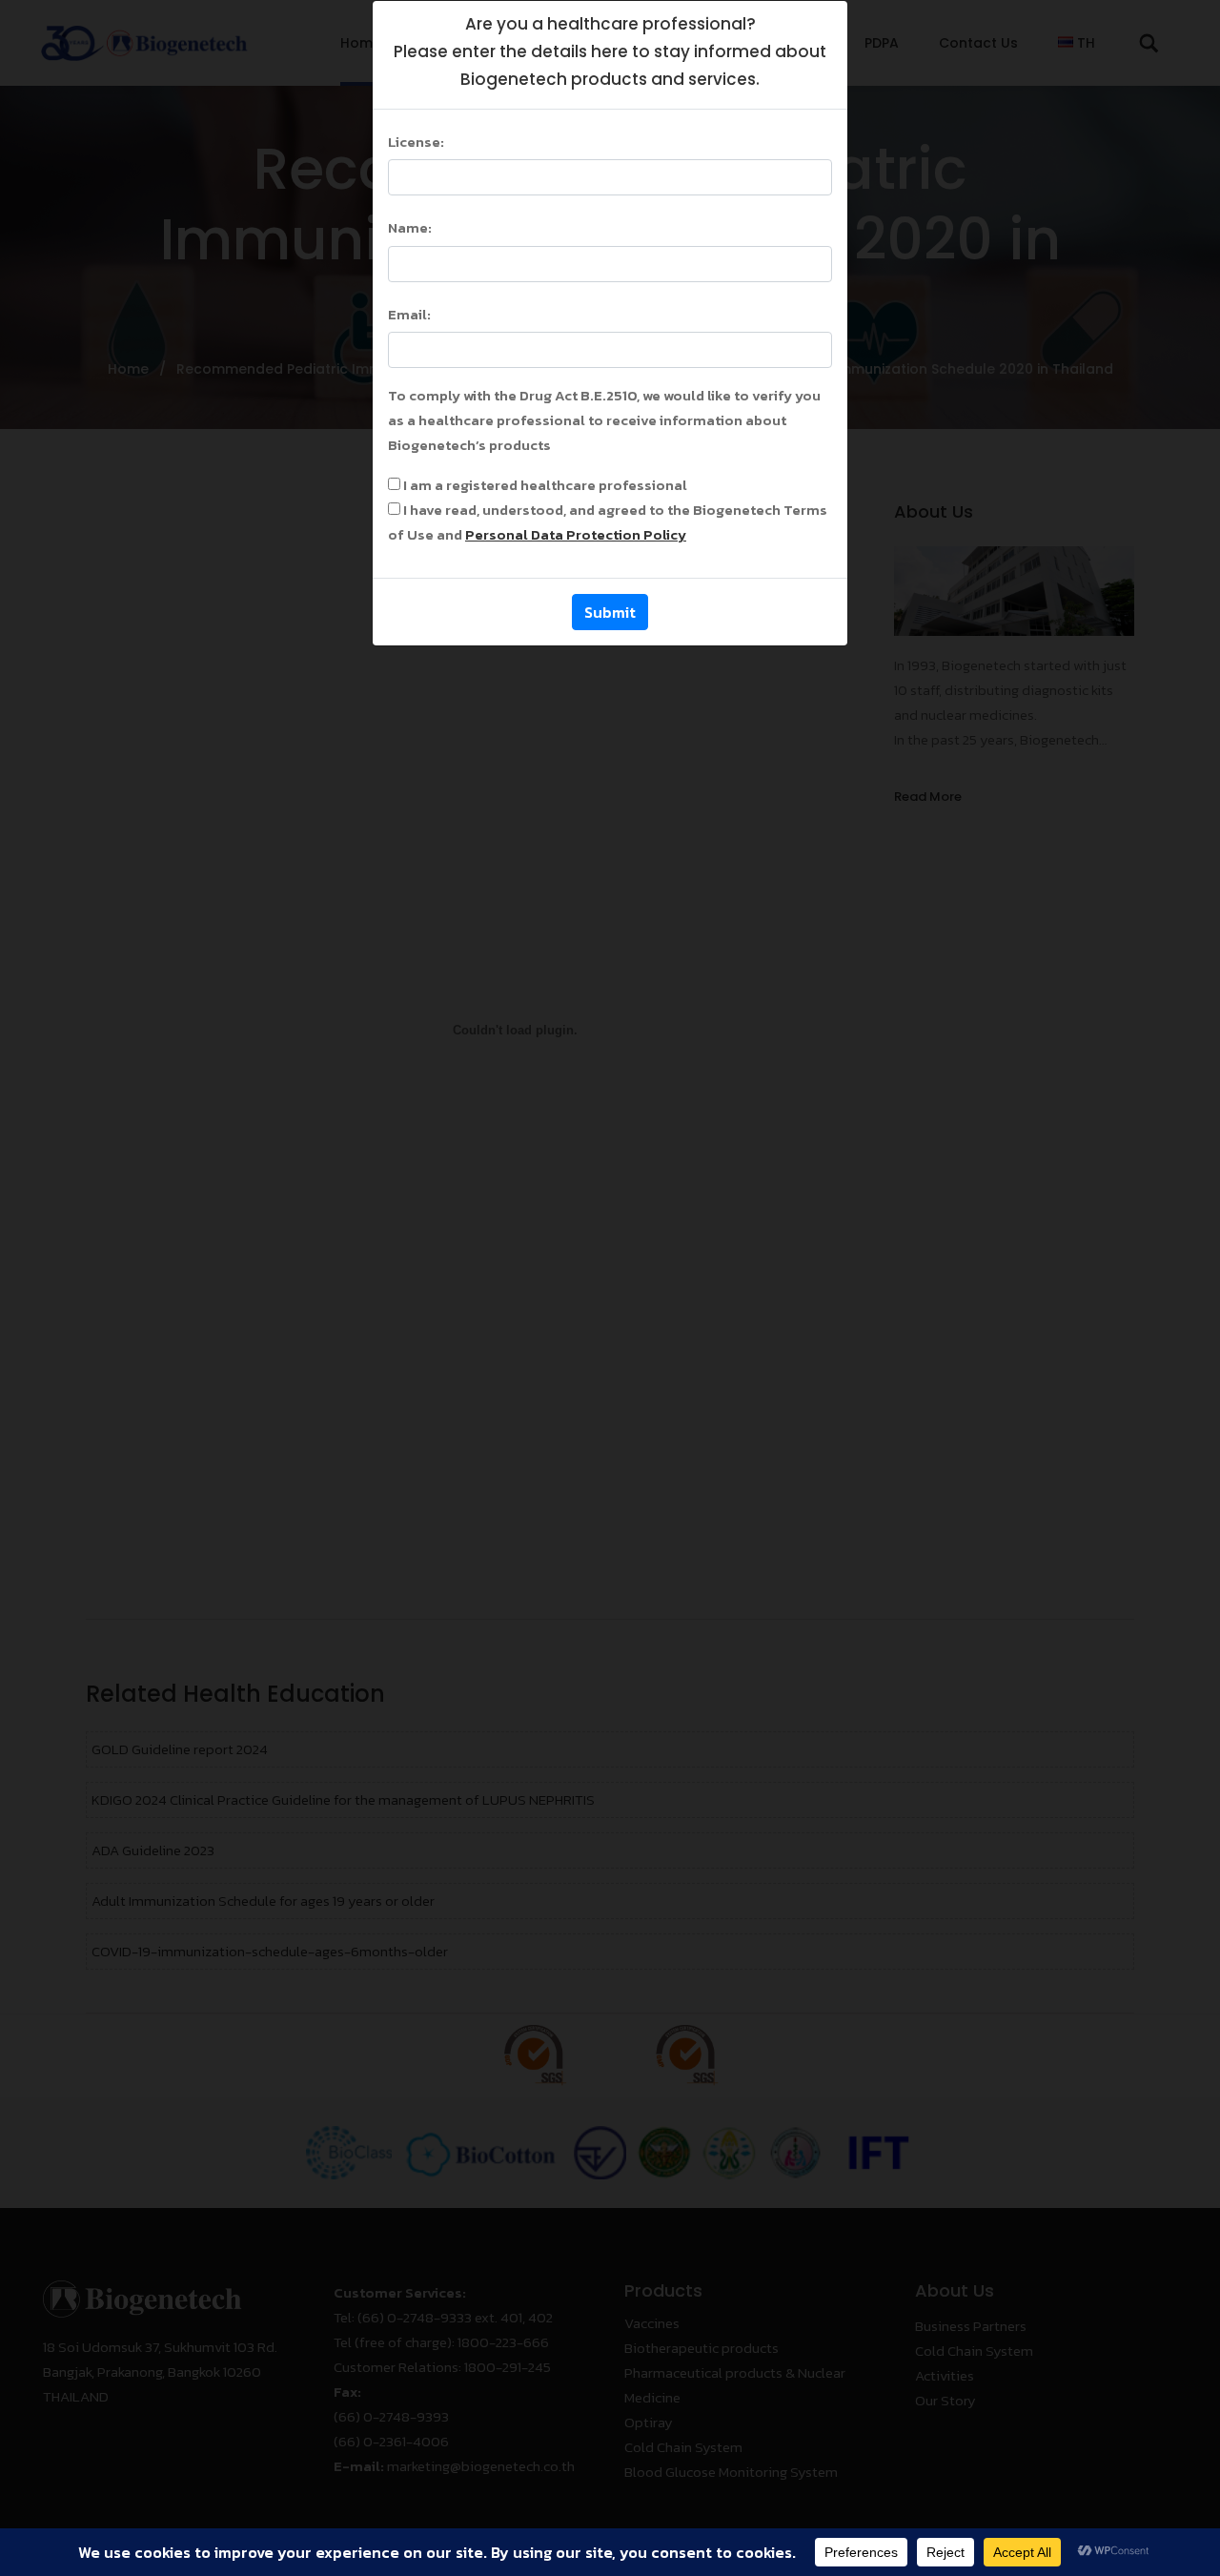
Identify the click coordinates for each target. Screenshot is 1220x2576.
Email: (409, 314)
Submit (610, 612)
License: (416, 142)
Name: (410, 227)
